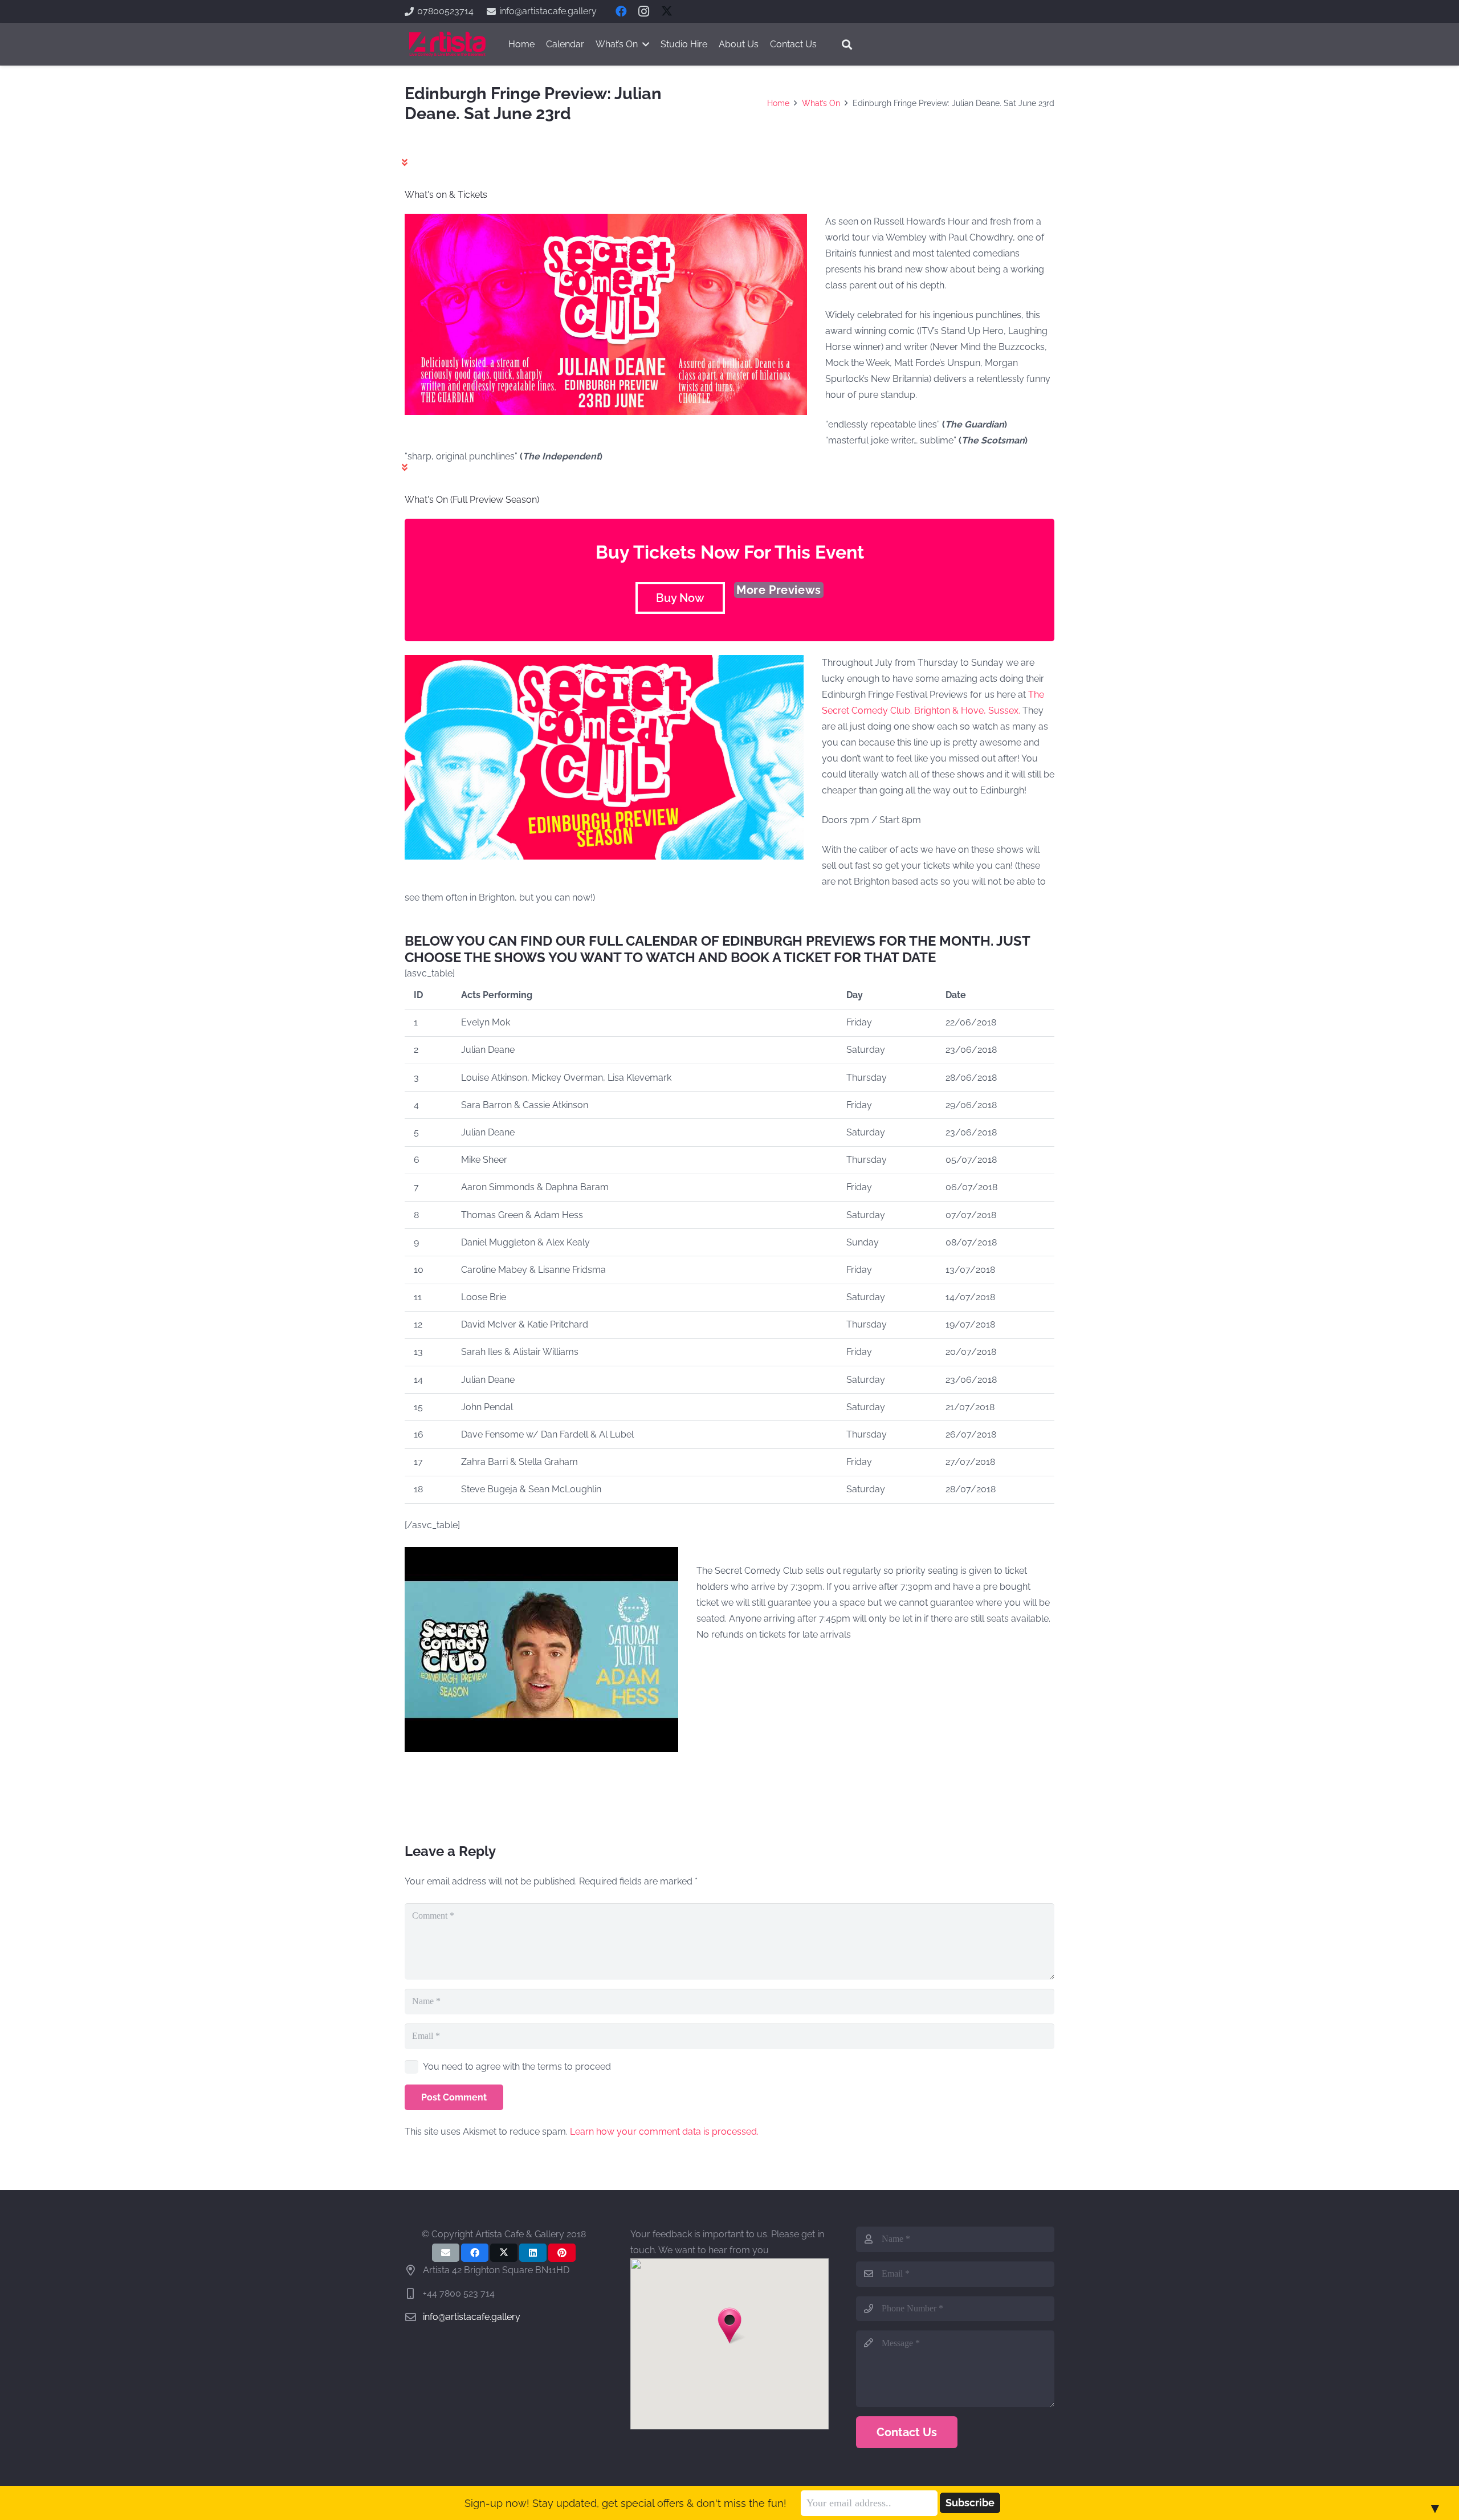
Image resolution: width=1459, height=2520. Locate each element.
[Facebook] (621, 11)
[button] (847, 44)
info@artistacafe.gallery (472, 2317)
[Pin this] (562, 2253)
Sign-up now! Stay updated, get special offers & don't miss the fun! (625, 2503)
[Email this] (446, 2253)
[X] (667, 11)
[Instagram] (644, 11)
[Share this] (475, 2253)
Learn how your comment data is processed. (664, 2132)
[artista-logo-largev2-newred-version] (447, 44)
